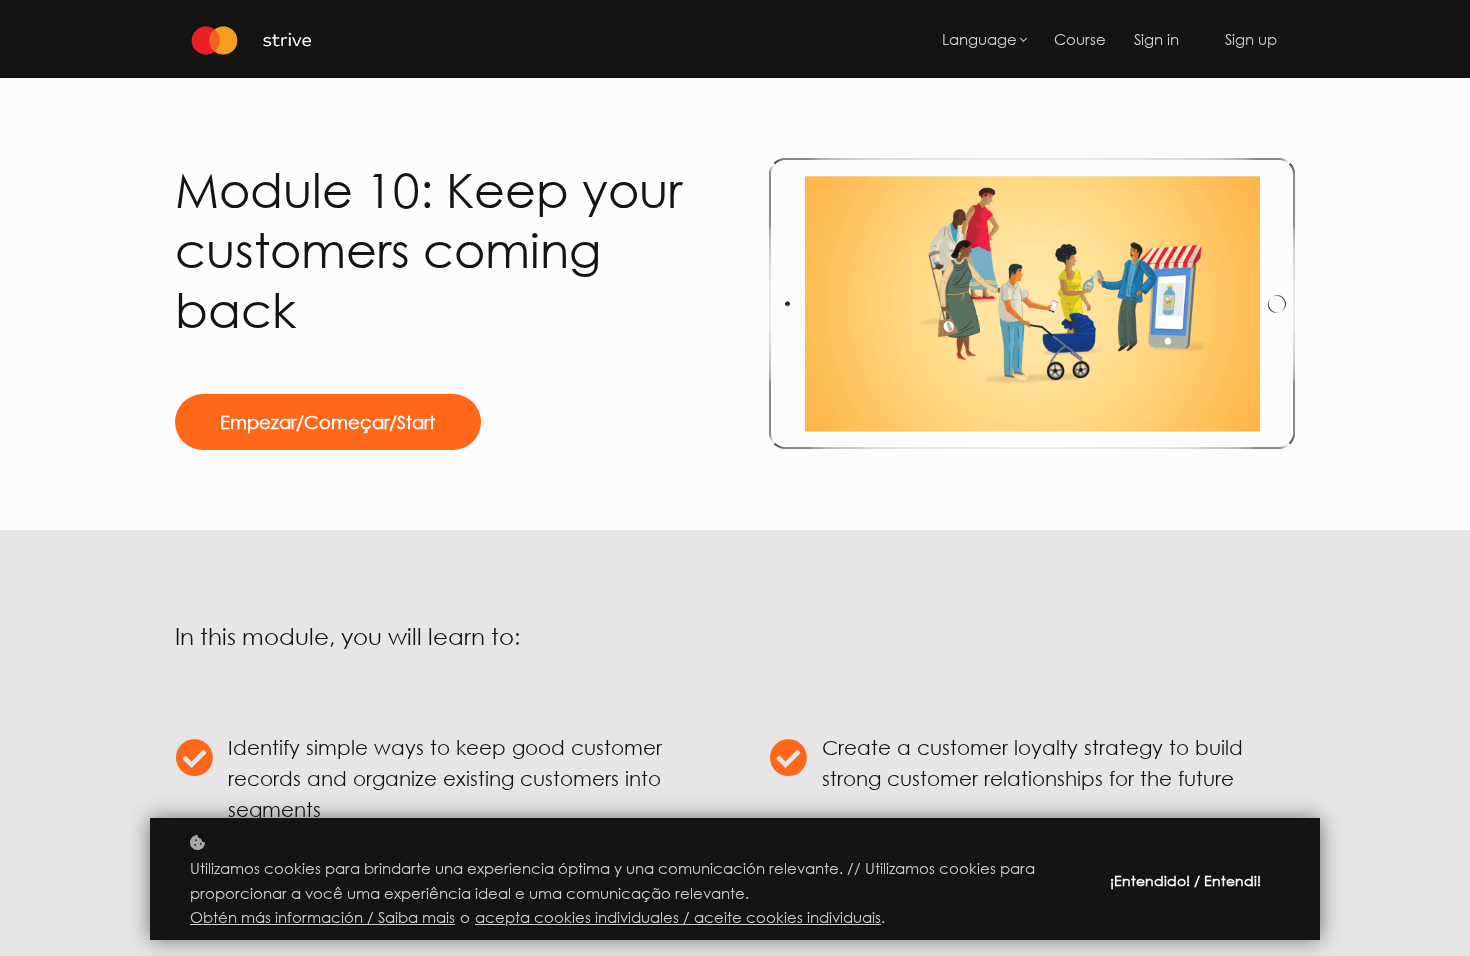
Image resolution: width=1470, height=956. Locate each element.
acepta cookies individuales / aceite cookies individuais (678, 917)
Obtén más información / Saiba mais (322, 917)
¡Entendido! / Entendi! (1185, 880)
